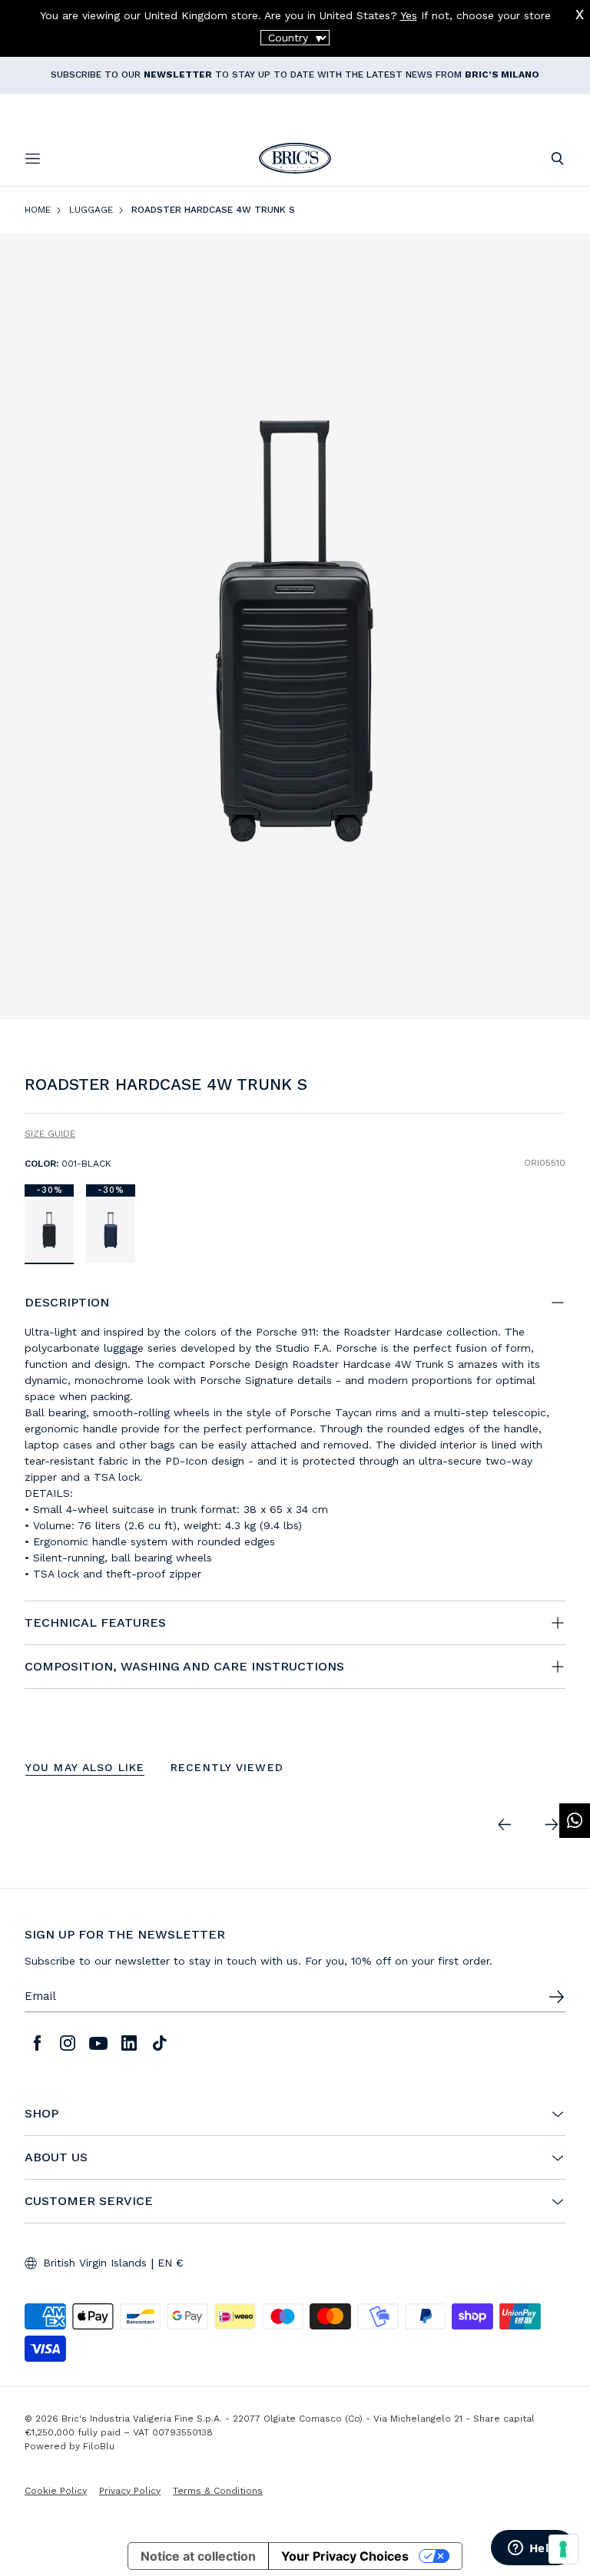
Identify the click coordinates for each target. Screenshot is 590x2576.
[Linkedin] (129, 2043)
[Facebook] (37, 2043)
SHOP (41, 2114)
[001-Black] (49, 1229)
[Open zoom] (295, 627)
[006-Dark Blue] (111, 1229)
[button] (557, 1088)
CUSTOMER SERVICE (89, 2201)
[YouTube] (98, 2043)
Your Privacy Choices (345, 2556)
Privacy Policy (130, 2491)
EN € (171, 2263)
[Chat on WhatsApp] (575, 1821)
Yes (409, 15)
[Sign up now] (556, 1997)
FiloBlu (99, 2446)
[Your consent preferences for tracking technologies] (563, 2549)
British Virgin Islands (95, 2263)
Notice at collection (198, 2556)
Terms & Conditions (218, 2491)
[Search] (557, 159)
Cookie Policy (56, 2491)
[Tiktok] (160, 2043)
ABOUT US (56, 2157)
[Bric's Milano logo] (295, 158)
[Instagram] (68, 2043)
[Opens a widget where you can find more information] (532, 2549)
